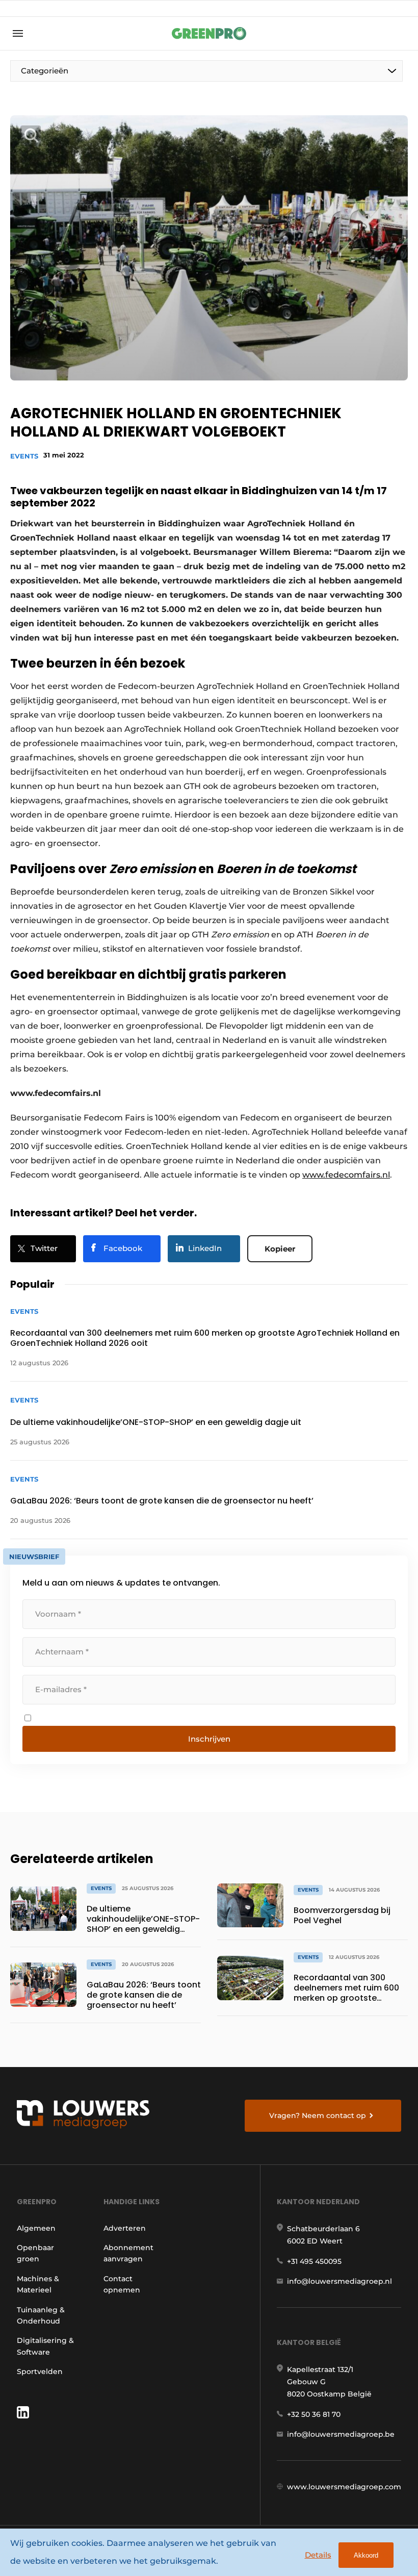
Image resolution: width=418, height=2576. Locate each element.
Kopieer (280, 1249)
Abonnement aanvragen (128, 2253)
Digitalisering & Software (45, 2346)
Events (24, 456)
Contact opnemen (122, 2284)
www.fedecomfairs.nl (346, 1175)
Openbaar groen (35, 2253)
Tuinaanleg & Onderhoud (41, 2315)
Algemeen (36, 2228)
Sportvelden (40, 2371)
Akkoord (366, 2555)
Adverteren (125, 2228)
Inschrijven (209, 1739)
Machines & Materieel (38, 2284)
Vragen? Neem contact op (318, 2115)
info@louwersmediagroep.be (341, 2434)
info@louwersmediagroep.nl (339, 2281)
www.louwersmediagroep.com (344, 2487)
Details (318, 2555)
